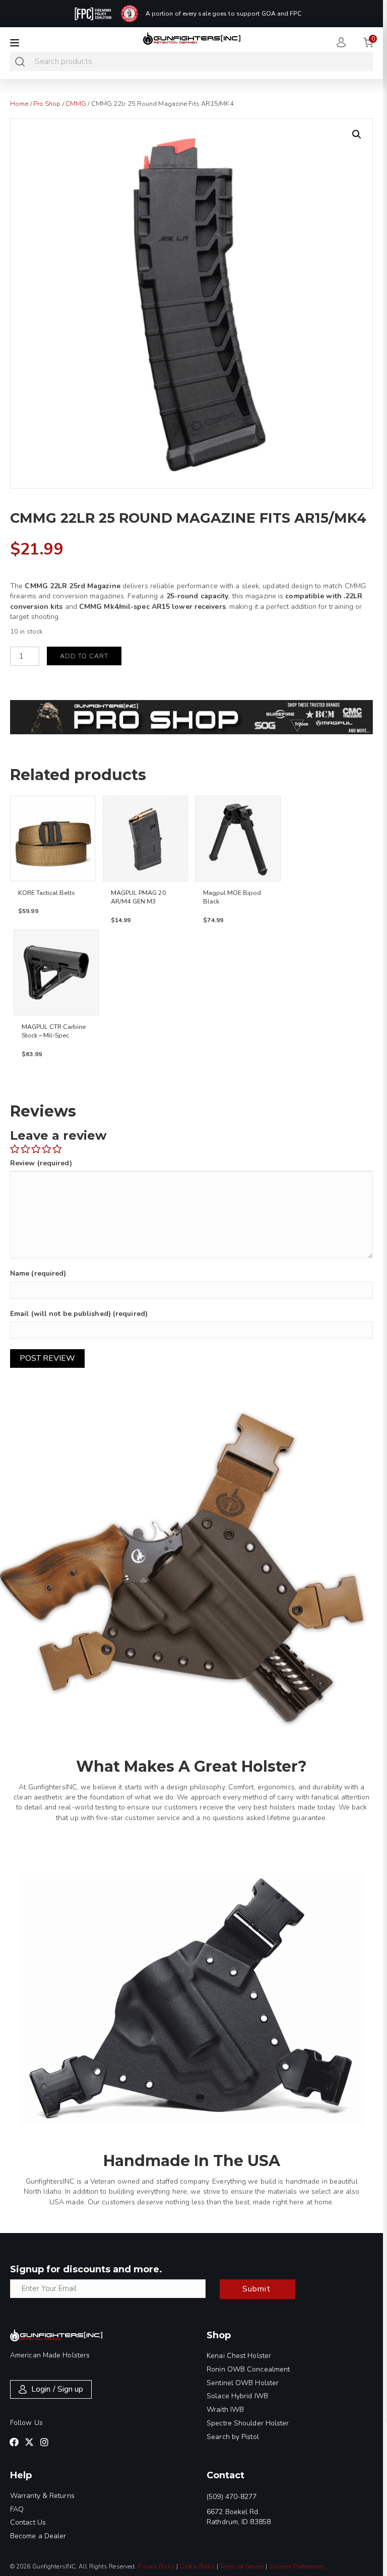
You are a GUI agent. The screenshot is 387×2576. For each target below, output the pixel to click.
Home (19, 104)
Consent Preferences (297, 2566)
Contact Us (28, 2522)
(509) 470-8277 (232, 2497)
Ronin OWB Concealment (248, 2369)
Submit (256, 2289)
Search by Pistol (233, 2437)
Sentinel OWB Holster (243, 2383)
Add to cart (84, 656)
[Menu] (15, 43)
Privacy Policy (156, 2566)
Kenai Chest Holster (239, 2356)
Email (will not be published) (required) (79, 1314)
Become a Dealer (38, 2536)
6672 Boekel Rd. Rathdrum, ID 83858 (239, 2517)
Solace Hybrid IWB (237, 2396)
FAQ (17, 2509)
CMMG (76, 104)
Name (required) (38, 1273)
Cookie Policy (197, 2566)
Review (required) (41, 1163)
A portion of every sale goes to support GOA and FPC (223, 14)
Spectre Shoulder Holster (248, 2423)
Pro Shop (47, 104)
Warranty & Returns (42, 2496)
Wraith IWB (225, 2410)
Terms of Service (242, 2566)
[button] (357, 134)
